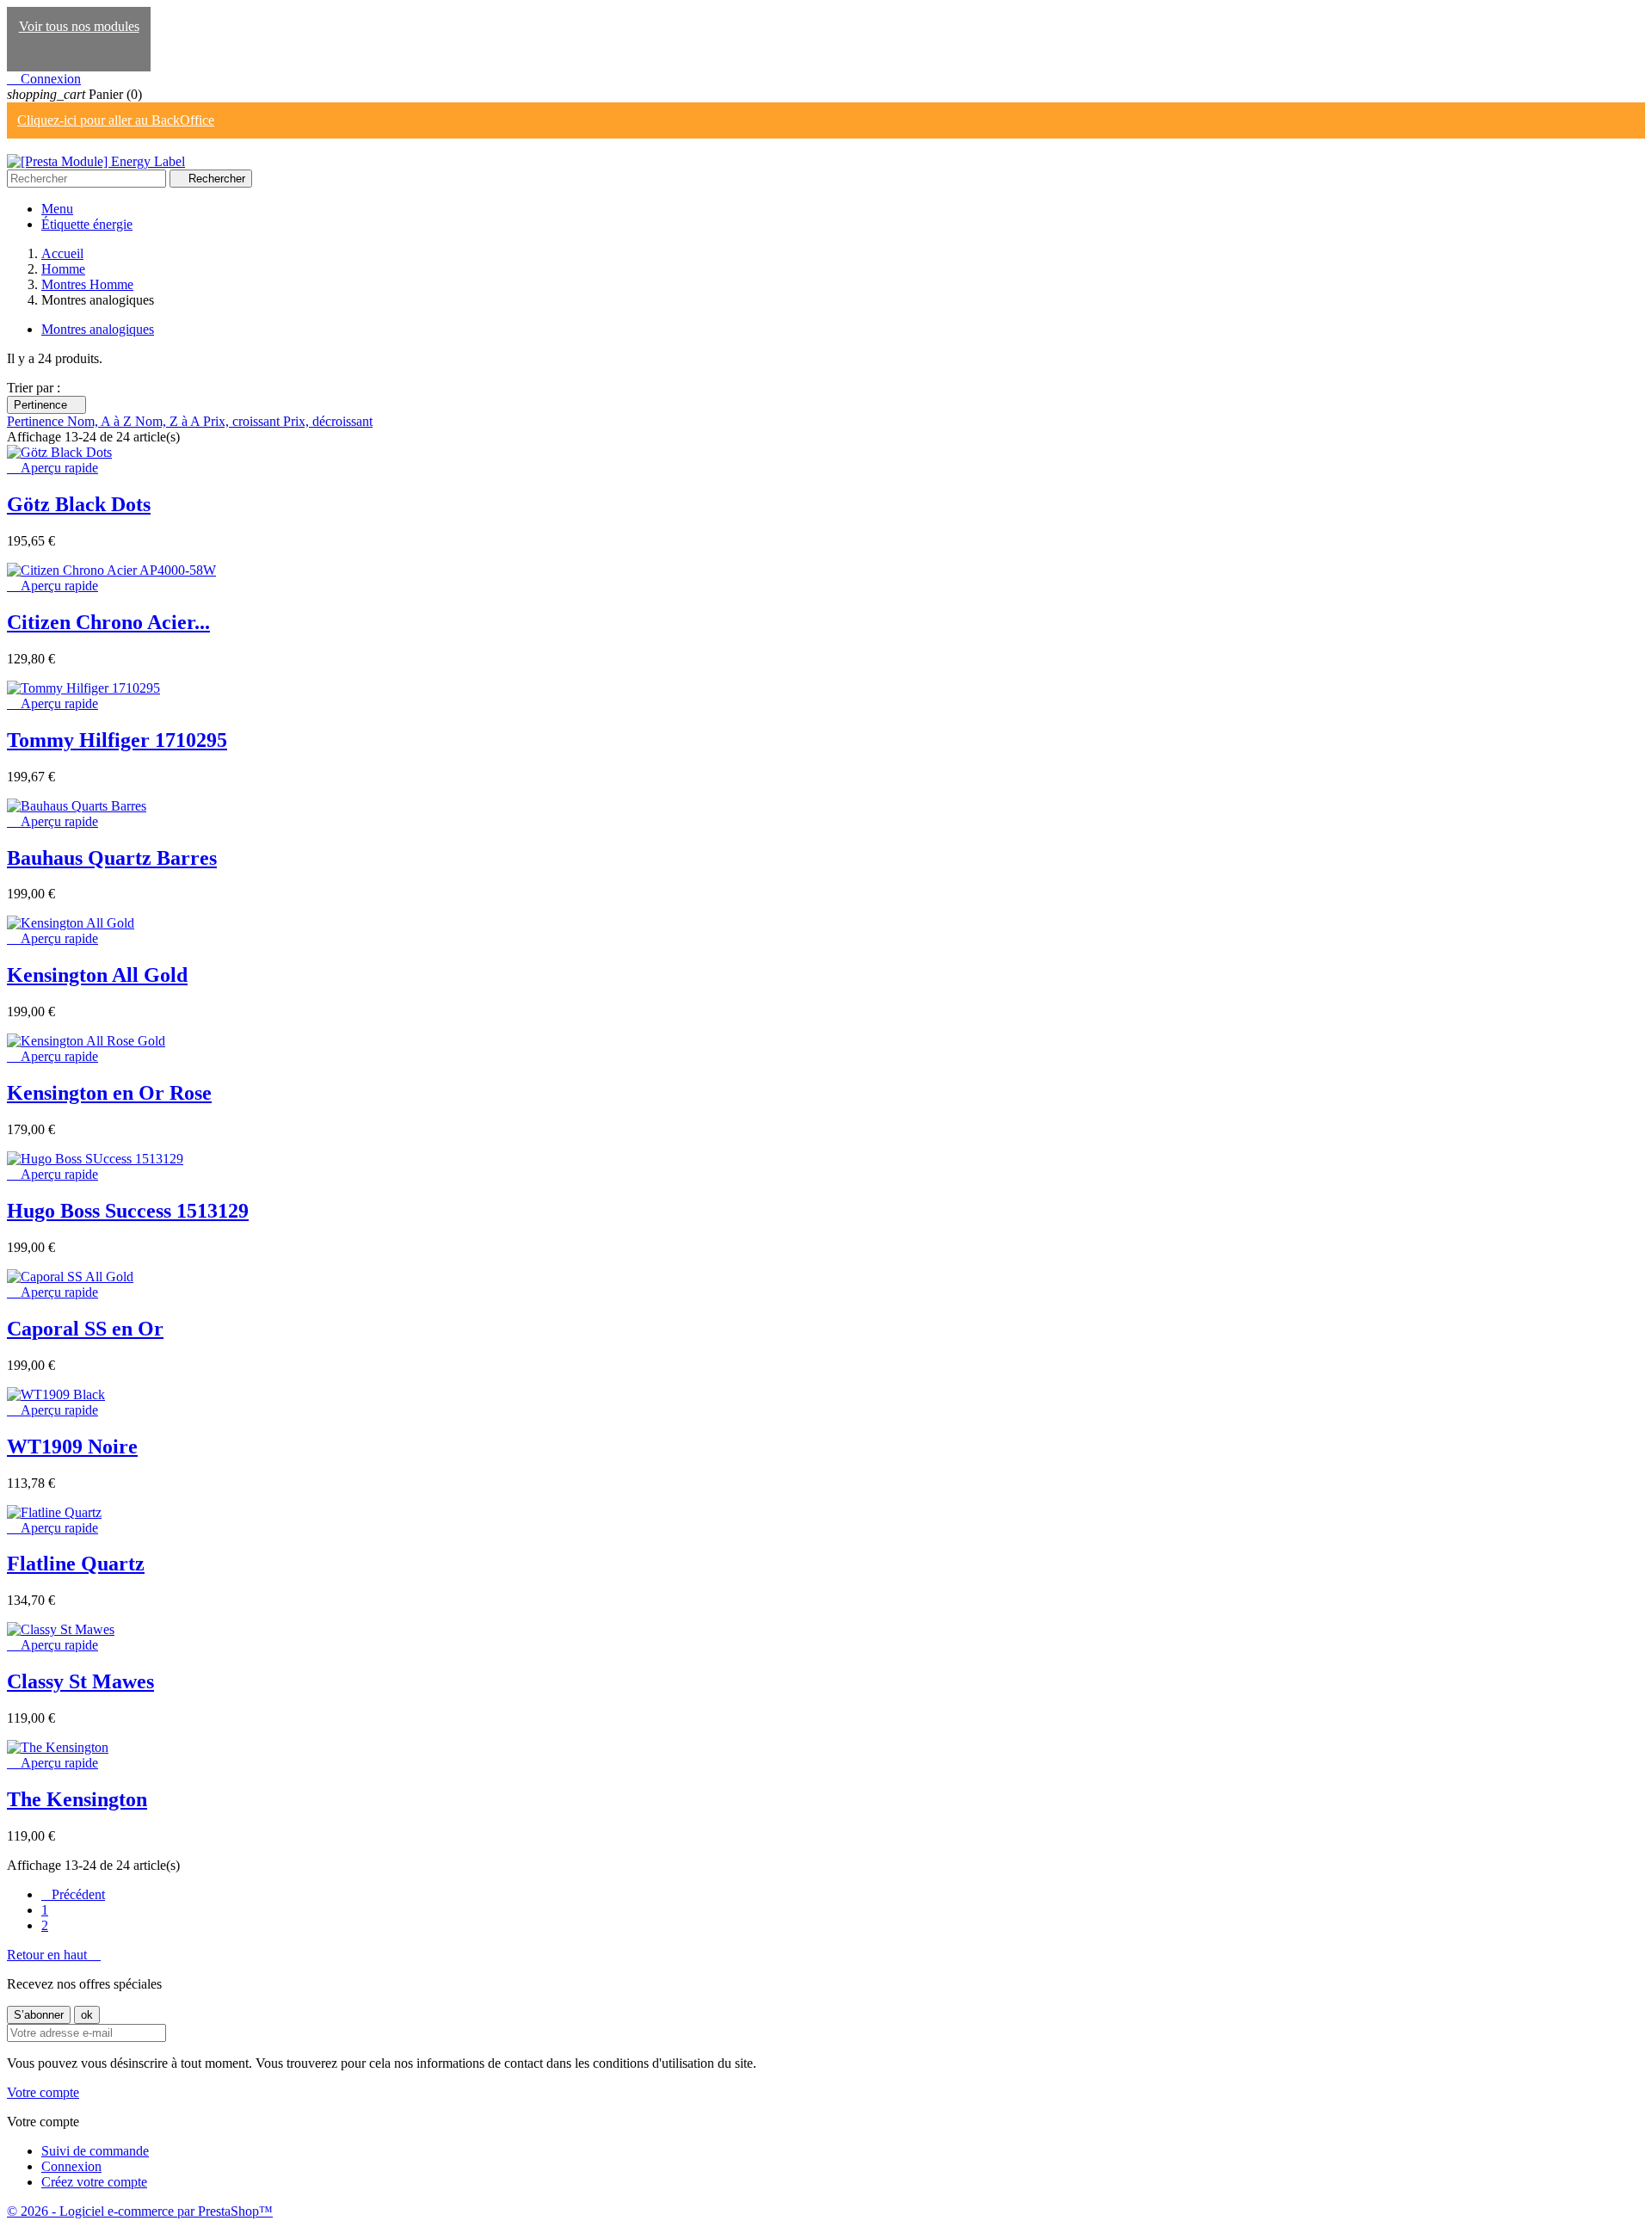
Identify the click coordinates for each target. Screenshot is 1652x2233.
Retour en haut (54, 1955)
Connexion (71, 2166)
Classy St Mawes (80, 1681)
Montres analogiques (98, 329)
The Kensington (77, 1799)
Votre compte (43, 2092)
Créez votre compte (94, 2182)
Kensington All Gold (97, 975)
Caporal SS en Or (85, 1329)
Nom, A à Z (101, 421)
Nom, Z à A (169, 421)
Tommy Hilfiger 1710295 (117, 740)
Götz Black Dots (79, 504)
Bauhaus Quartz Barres (112, 858)
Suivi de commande (95, 2151)
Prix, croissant (243, 421)
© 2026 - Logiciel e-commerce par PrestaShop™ (140, 2211)
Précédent (73, 1894)
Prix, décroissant (328, 421)
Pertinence (46, 405)
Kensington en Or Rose (109, 1093)
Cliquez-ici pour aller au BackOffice (116, 120)
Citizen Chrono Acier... (108, 622)
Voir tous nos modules (79, 26)
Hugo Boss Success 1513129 (128, 1211)
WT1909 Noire (72, 1447)
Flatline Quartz (76, 1564)
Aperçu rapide (52, 468)
